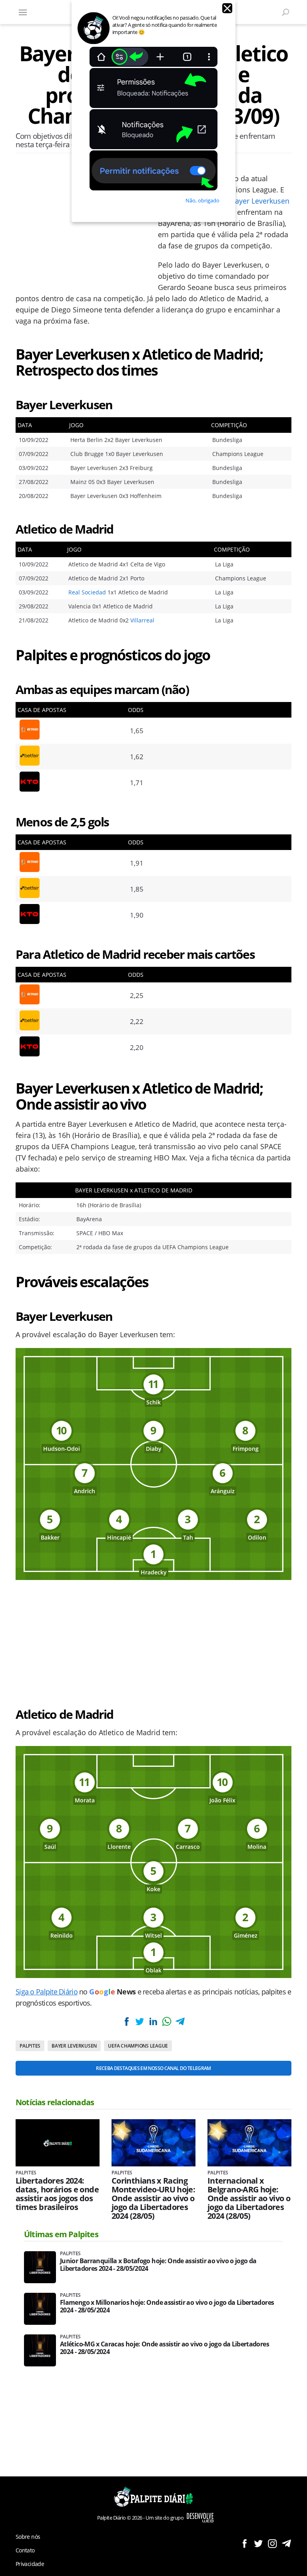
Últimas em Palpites (61, 2234)
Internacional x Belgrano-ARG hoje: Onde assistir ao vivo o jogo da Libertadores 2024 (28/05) (249, 2198)
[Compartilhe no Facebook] (127, 2021)
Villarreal (142, 620)
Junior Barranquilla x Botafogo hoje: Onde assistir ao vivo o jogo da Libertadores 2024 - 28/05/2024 (158, 2265)
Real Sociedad (87, 592)
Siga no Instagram (272, 2543)
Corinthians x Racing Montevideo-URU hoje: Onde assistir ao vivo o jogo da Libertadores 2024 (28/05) (153, 2198)
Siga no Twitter (258, 2543)
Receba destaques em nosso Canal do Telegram (153, 2068)
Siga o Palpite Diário (47, 1992)
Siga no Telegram (286, 2543)
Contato (25, 2550)
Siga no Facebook (244, 2543)
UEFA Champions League (138, 2046)
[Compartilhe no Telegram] (180, 2021)
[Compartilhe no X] (140, 2021)
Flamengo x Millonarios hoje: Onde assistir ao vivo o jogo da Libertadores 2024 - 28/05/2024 (167, 2306)
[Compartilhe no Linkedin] (153, 2021)
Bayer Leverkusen (260, 201)
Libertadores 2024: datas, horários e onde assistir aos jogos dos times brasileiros (57, 2194)
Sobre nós (28, 2537)
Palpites (30, 2046)
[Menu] (23, 12)
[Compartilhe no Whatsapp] (167, 2021)
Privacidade (30, 2564)
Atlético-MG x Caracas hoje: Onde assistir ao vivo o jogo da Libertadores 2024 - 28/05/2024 (164, 2348)
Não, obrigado (202, 200)
